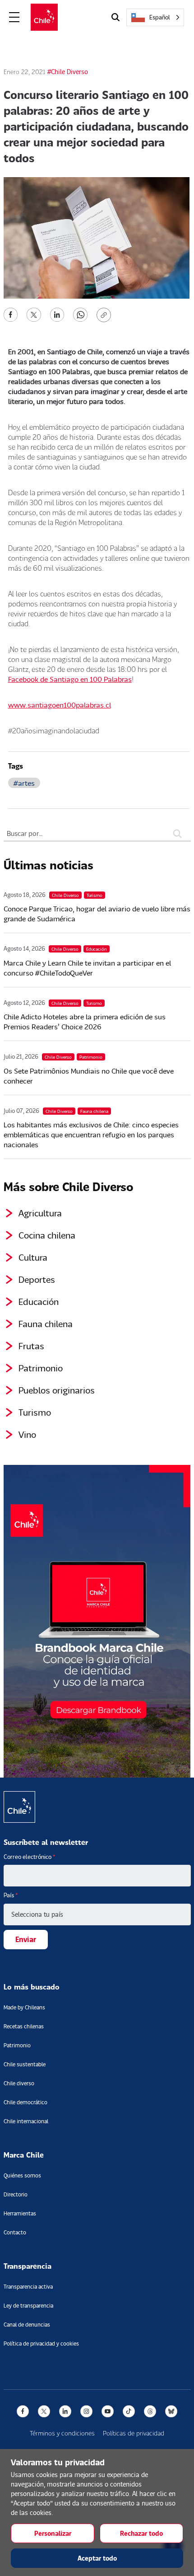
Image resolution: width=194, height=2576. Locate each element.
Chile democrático (25, 2102)
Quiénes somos (22, 2175)
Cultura (33, 1257)
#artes (24, 783)
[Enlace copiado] (106, 315)
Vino (27, 1434)
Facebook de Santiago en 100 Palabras (70, 679)
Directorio (16, 2194)
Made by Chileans (24, 2007)
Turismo (35, 1412)
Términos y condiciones (62, 2433)
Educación (39, 1301)
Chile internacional (26, 2121)
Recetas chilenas (24, 2026)
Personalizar (53, 2533)
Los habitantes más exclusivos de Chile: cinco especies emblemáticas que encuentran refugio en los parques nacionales (91, 1134)
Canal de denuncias (27, 2325)
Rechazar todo (141, 2533)
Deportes (37, 1279)
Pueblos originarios (57, 1390)
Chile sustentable (25, 2064)
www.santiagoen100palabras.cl (60, 705)
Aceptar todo (97, 2558)
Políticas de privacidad (134, 2433)
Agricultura (40, 1213)
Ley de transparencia (28, 2306)
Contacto (15, 2232)
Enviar (26, 1939)
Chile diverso (19, 2083)
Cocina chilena (47, 1235)
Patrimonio (41, 1368)
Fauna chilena (46, 1323)
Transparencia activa (28, 2287)
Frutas (31, 1346)
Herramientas (20, 2213)
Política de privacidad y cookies (41, 2344)
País (11, 1895)
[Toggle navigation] (14, 17)
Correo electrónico (30, 1857)
